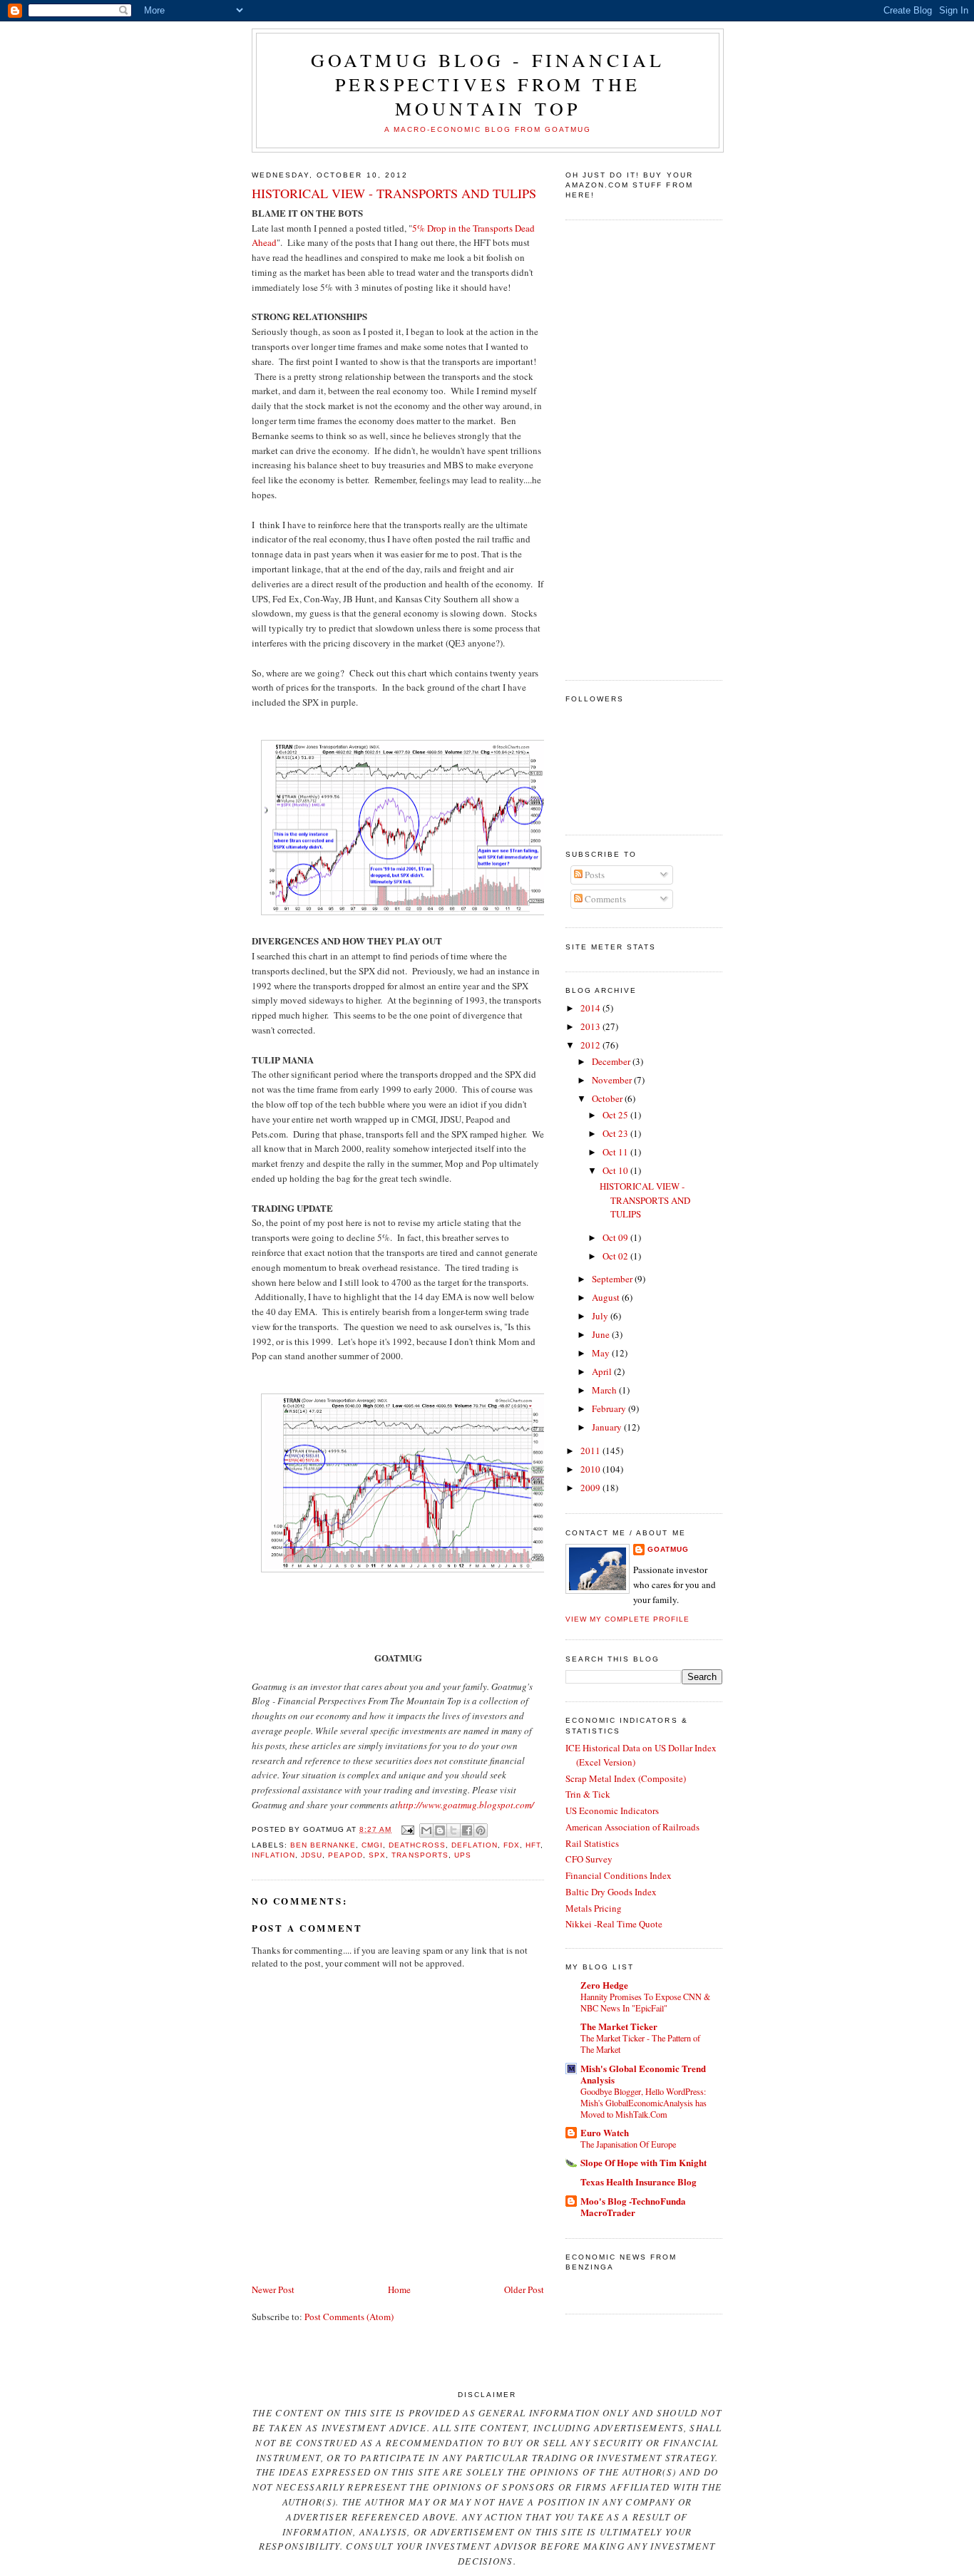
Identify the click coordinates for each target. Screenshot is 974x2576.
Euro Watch (605, 2132)
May (602, 1353)
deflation (475, 1845)
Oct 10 (616, 1170)
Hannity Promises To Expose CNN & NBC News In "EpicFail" (646, 2002)
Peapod (345, 1855)
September (613, 1279)
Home (399, 2289)
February (610, 1408)
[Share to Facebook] (467, 1830)
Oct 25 (616, 1115)
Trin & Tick (588, 1794)
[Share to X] (453, 1830)
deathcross (417, 1845)
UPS (463, 1855)
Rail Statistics (592, 1843)
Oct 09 (616, 1237)
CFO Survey (589, 1859)
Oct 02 (616, 1256)
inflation (273, 1855)
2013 (591, 1026)
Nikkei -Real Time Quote (614, 1924)
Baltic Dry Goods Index (611, 1892)
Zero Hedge (604, 1985)
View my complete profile (627, 1619)
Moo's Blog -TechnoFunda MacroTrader (633, 2206)
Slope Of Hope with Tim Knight (644, 2162)
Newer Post (273, 2289)
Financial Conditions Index (619, 1875)
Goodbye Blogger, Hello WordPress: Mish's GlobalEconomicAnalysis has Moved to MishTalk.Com (644, 2103)
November (613, 1080)
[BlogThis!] (440, 1830)
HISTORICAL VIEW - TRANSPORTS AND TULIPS (394, 193)
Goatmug (668, 1549)
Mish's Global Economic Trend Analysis (643, 2074)
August (607, 1297)
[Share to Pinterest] (481, 1830)
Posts (594, 875)
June (602, 1334)
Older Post (524, 2289)
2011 (591, 1451)
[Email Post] (407, 1829)
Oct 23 (616, 1133)
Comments (604, 899)
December (612, 1061)
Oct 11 (616, 1152)
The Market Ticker (619, 2026)
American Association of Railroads (632, 1827)
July (601, 1316)
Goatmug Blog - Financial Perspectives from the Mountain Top (488, 84)
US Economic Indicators (612, 1810)
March (605, 1390)
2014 (591, 1008)
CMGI (372, 1845)
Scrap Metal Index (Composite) (626, 1778)
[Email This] (426, 1830)
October (608, 1098)
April (603, 1371)
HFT (533, 1845)
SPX (377, 1855)
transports (420, 1855)
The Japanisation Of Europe (628, 2144)
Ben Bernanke (323, 1845)
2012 (591, 1045)
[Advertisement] (622, 448)
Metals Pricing (594, 1908)
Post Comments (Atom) (349, 2317)
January (608, 1427)
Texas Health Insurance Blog (639, 2181)
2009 (591, 1488)
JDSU (312, 1855)
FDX (512, 1845)
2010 (591, 1469)
